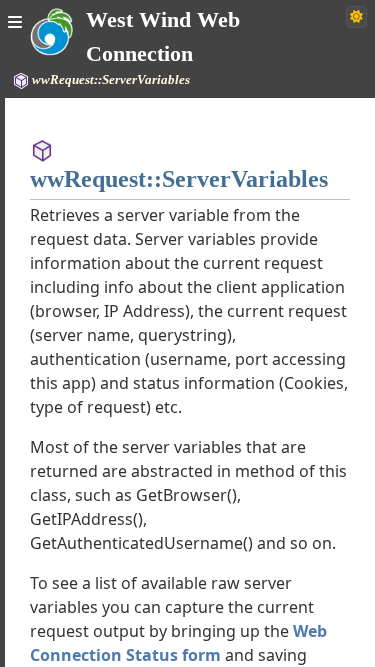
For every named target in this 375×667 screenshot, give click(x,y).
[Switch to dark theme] (356, 17)
